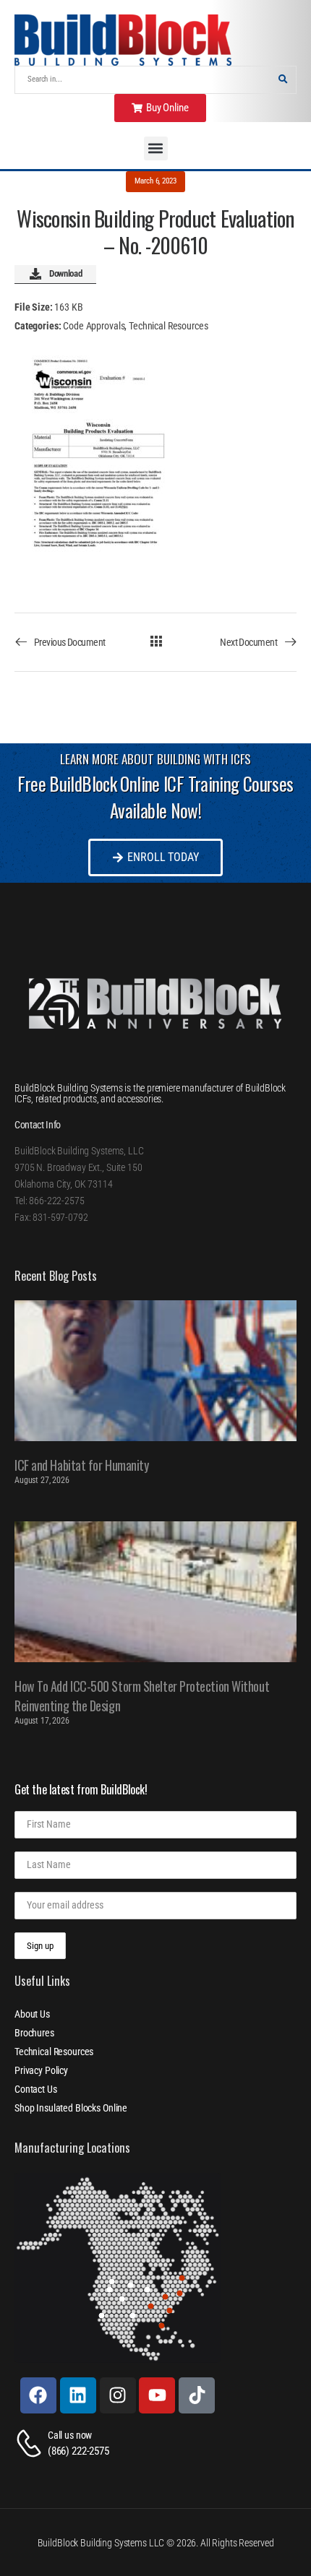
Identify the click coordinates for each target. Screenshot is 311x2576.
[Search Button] (283, 80)
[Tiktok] (197, 2395)
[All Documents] (156, 641)
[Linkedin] (78, 2395)
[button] (156, 148)
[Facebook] (38, 2395)
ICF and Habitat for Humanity (81, 1465)
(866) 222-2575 (78, 2451)
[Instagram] (118, 2395)
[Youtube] (157, 2395)
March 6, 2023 (155, 181)
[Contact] (31, 2443)
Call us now (70, 2435)
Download (65, 273)
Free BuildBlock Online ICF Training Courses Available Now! (155, 797)
